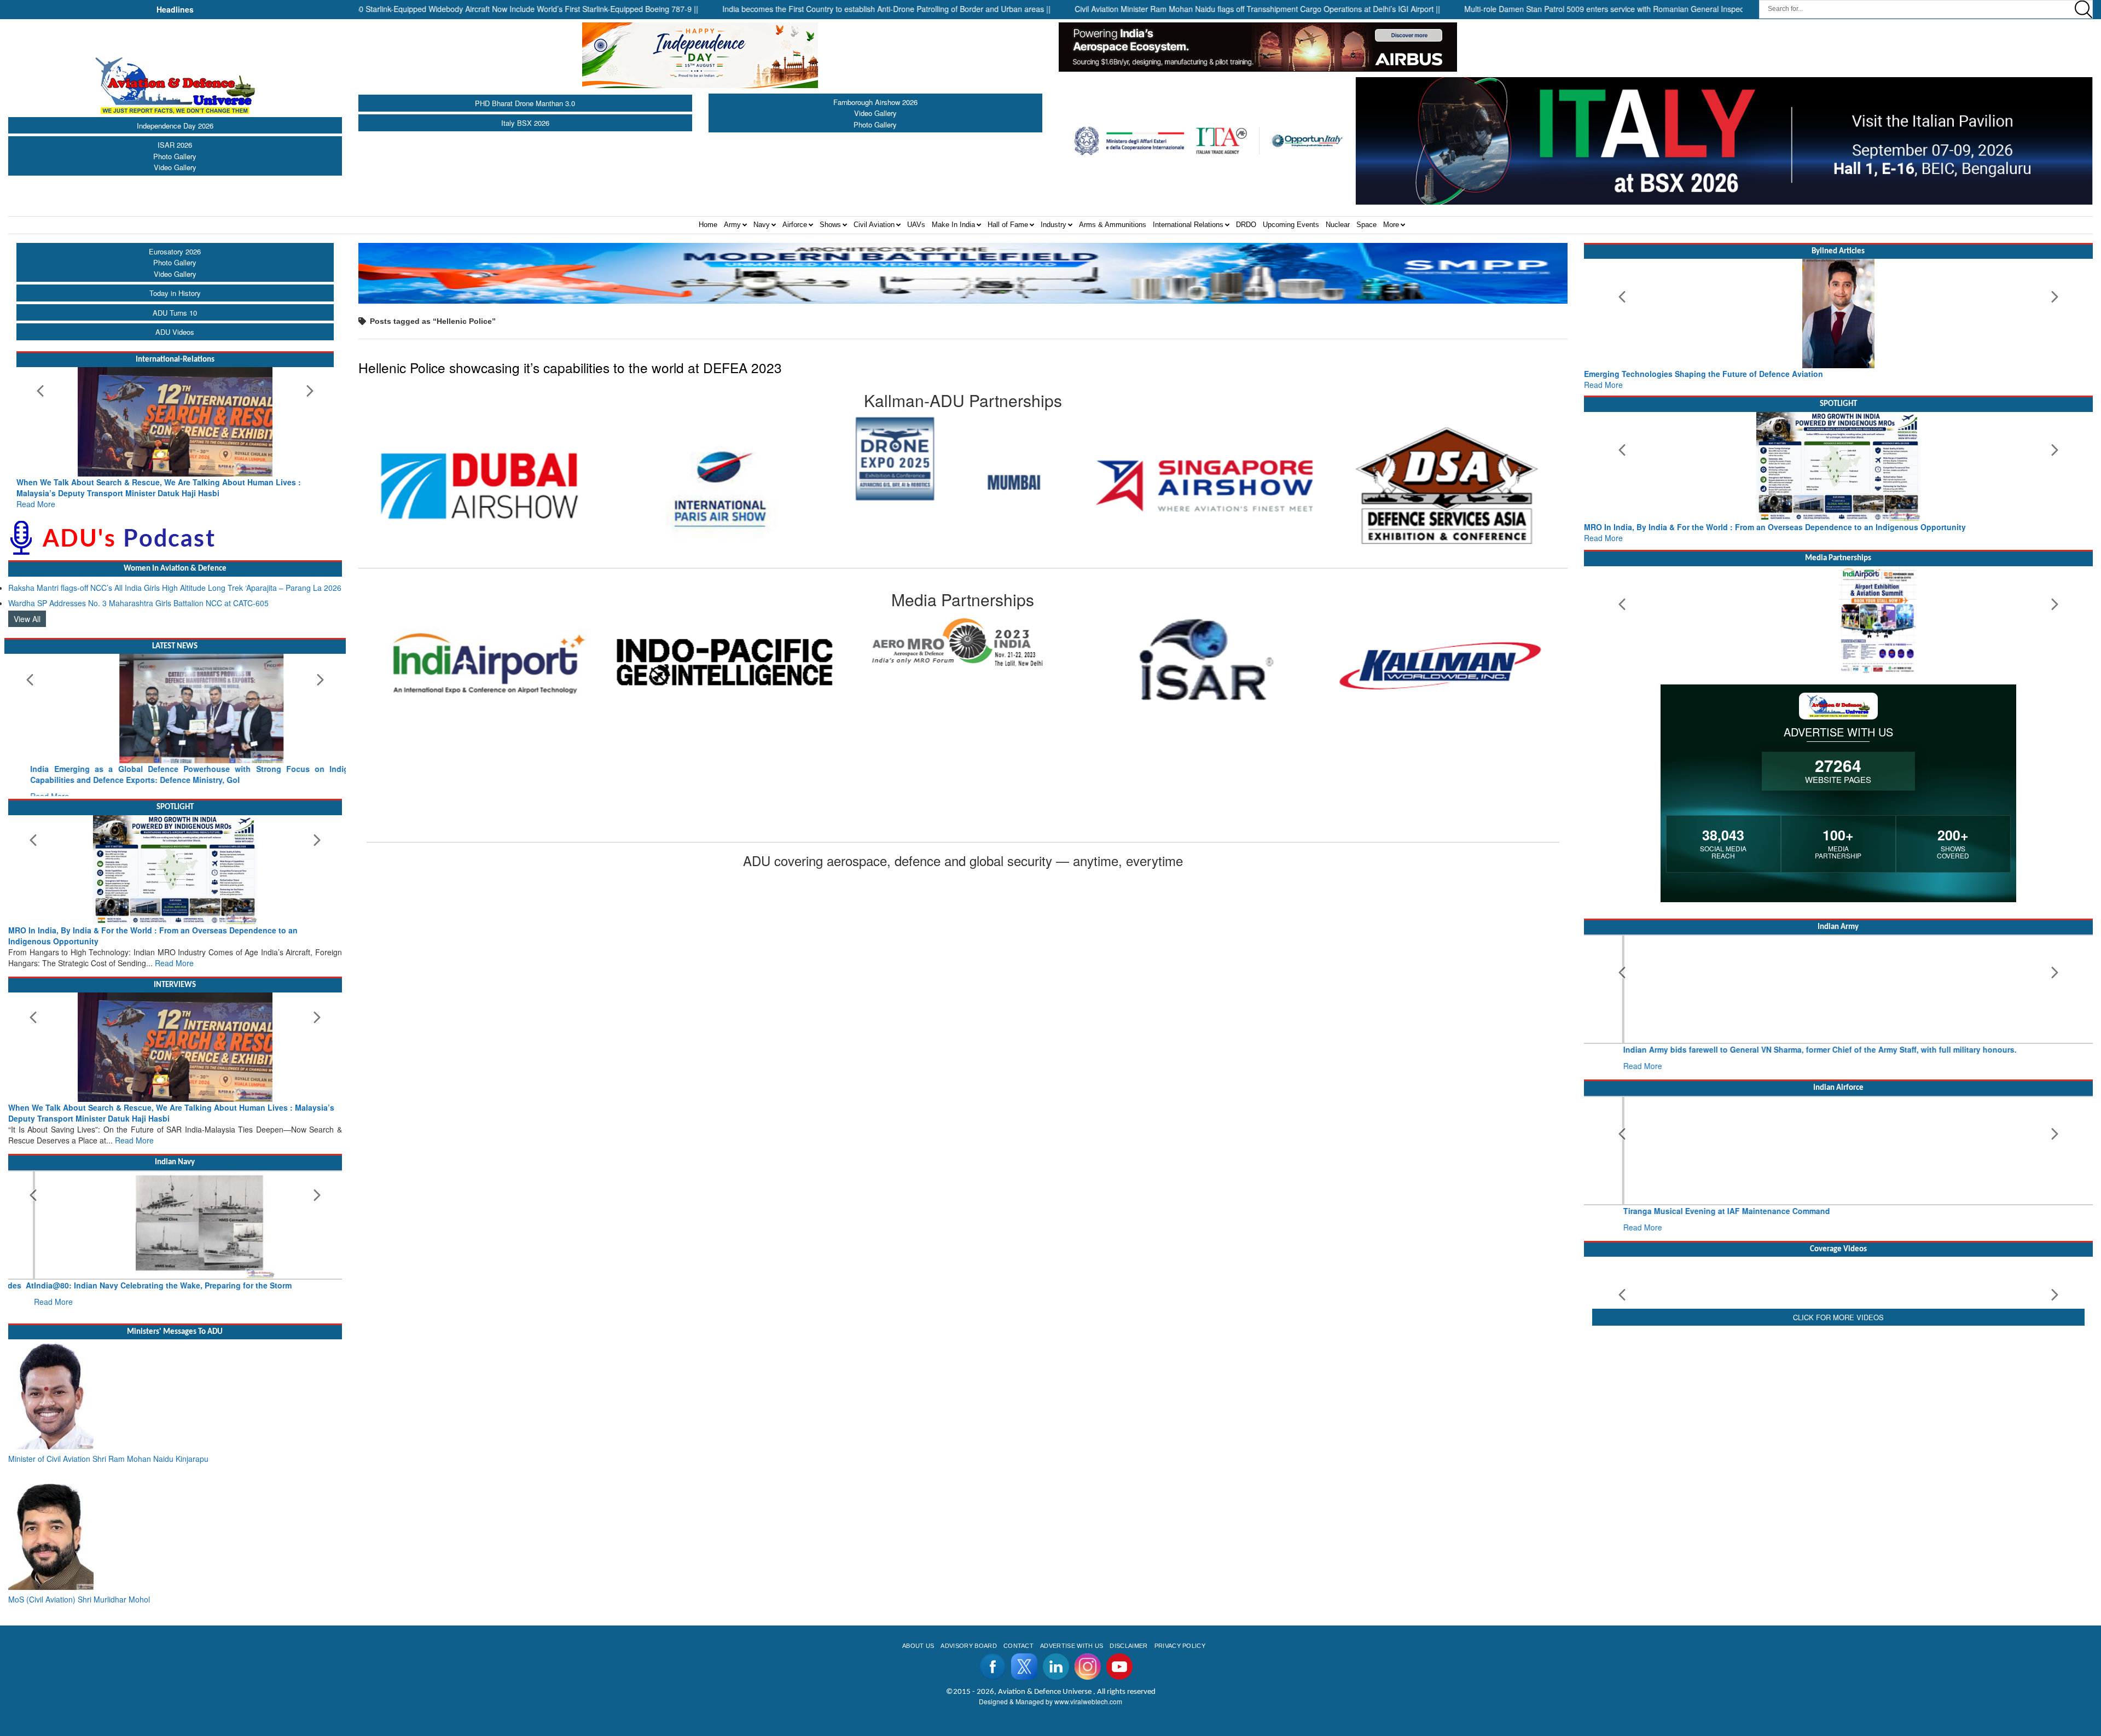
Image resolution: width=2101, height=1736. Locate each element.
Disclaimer (1128, 1624)
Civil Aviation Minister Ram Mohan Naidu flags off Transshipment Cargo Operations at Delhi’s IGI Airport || (1156, 9)
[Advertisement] (1838, 1514)
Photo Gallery (175, 156)
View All (27, 608)
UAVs (916, 225)
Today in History (175, 293)
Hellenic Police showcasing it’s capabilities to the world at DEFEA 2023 (570, 367)
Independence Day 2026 (175, 126)
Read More (36, 493)
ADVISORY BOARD (968, 1624)
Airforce (795, 225)
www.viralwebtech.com (1088, 1679)
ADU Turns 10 (175, 313)
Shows (830, 225)
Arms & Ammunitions (1113, 225)
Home (708, 225)
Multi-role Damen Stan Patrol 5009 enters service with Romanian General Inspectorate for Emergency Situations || (1560, 9)
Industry (1054, 225)
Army (732, 225)
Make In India (953, 225)
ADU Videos (175, 332)
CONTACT (1018, 1624)
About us (918, 1624)
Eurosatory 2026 (175, 251)
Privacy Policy (1180, 1624)
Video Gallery (175, 167)
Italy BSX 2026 (525, 123)
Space (1366, 225)
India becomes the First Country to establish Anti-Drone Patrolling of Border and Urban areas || (785, 9)
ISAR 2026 (175, 145)
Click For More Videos (1838, 1427)
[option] (483, 459)
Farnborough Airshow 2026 (875, 102)
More (1391, 225)
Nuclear (1338, 225)
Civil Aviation (874, 225)
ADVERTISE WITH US (1072, 1624)
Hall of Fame (1008, 225)
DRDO (1246, 225)
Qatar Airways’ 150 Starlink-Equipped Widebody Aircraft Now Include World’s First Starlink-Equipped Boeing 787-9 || (396, 9)
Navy (762, 225)
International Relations (1188, 225)
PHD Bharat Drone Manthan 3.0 (525, 103)
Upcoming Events (1291, 225)
